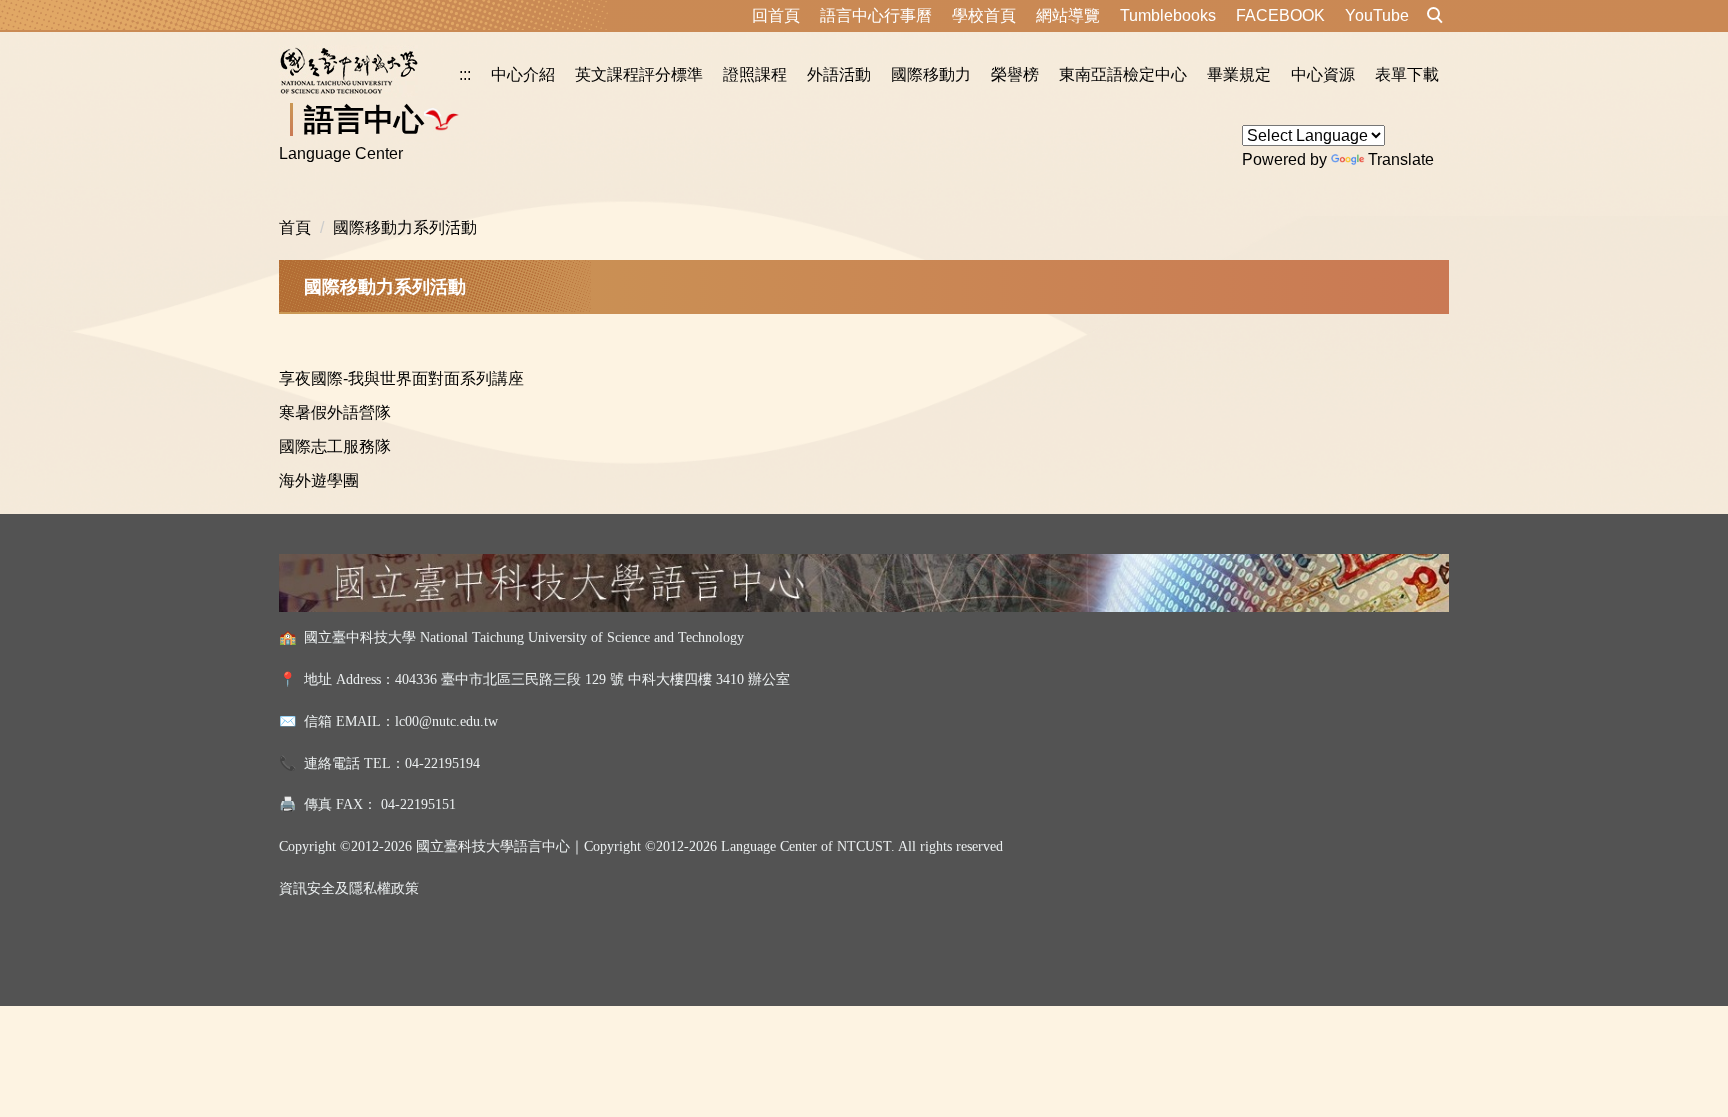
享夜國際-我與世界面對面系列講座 (401, 378)
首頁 (295, 227)
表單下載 (1407, 74)
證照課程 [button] (755, 74)
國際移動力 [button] (931, 74)
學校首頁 (984, 15)
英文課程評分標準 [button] (639, 74)
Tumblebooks (1168, 15)
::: (465, 74)
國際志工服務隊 (335, 446)
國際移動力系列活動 (405, 227)
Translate (1401, 159)
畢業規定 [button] (1239, 74)
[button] (1435, 16)
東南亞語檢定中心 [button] (1123, 74)
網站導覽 (1068, 15)
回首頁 (776, 15)
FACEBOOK (1280, 15)
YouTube (1377, 15)
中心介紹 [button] (523, 74)
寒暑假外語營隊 (335, 412)
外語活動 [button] (839, 74)
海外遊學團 (319, 480)
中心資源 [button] (1323, 74)
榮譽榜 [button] (1015, 74)
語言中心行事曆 (876, 15)
